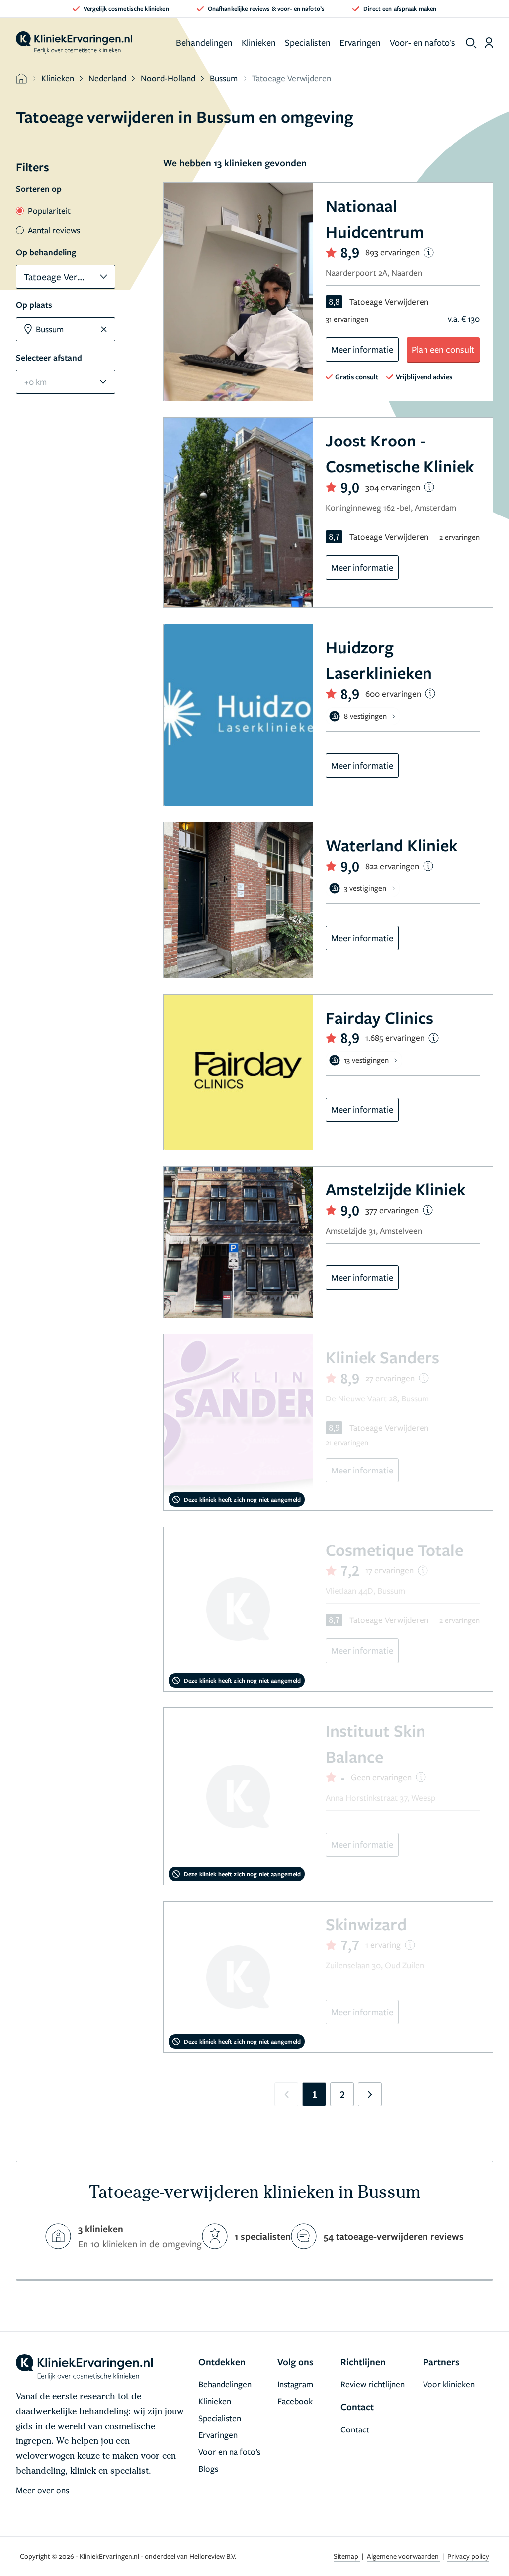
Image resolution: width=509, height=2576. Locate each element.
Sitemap (347, 2556)
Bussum (224, 78)
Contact (355, 2429)
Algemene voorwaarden (404, 2556)
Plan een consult (443, 349)
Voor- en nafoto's (423, 42)
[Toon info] (429, 253)
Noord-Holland (168, 78)
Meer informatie (362, 349)
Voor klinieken (449, 2384)
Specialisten (308, 42)
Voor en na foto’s (229, 2452)
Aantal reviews (54, 230)
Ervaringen (360, 42)
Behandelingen (204, 42)
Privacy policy (468, 2556)
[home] (74, 43)
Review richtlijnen (373, 2384)
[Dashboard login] (489, 43)
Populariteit (49, 210)
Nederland (107, 78)
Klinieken (259, 42)
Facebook (295, 2401)
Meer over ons (42, 2490)
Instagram (295, 2384)
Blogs (208, 2468)
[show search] (471, 43)
